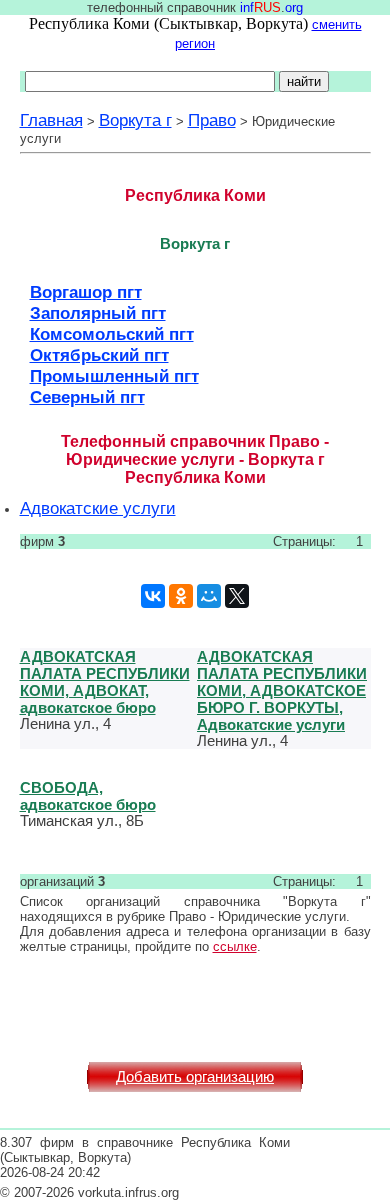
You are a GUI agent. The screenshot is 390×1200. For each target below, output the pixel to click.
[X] (237, 596)
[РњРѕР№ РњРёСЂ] (209, 596)
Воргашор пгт (86, 292)
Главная (51, 120)
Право (212, 120)
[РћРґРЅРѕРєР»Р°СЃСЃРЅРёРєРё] (181, 596)
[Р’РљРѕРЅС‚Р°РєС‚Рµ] (153, 596)
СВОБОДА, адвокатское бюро (88, 796)
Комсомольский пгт (112, 334)
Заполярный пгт (98, 313)
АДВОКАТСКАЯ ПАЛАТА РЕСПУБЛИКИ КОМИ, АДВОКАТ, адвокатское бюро (105, 682)
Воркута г (135, 120)
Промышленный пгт (114, 376)
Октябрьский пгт (99, 355)
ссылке (235, 946)
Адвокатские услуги (98, 508)
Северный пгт (87, 397)
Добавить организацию (195, 1077)
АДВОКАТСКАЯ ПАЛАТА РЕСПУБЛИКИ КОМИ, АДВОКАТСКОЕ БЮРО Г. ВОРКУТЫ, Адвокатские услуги (282, 690)
